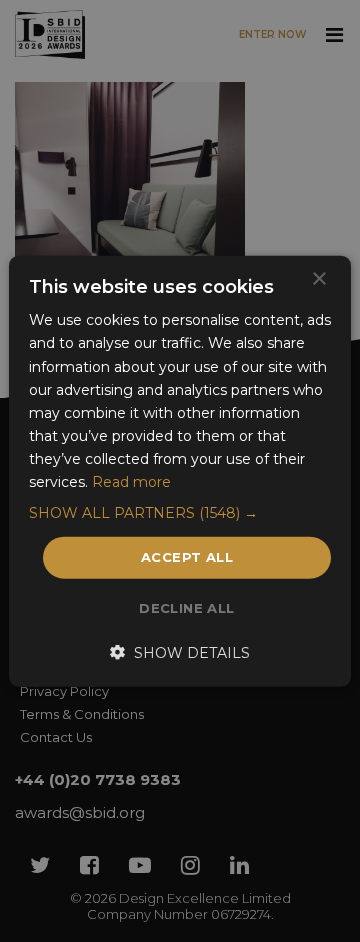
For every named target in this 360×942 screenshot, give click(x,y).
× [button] (318, 279)
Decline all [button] (186, 607)
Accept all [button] (187, 557)
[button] (180, 513)
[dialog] (180, 471)
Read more (131, 482)
